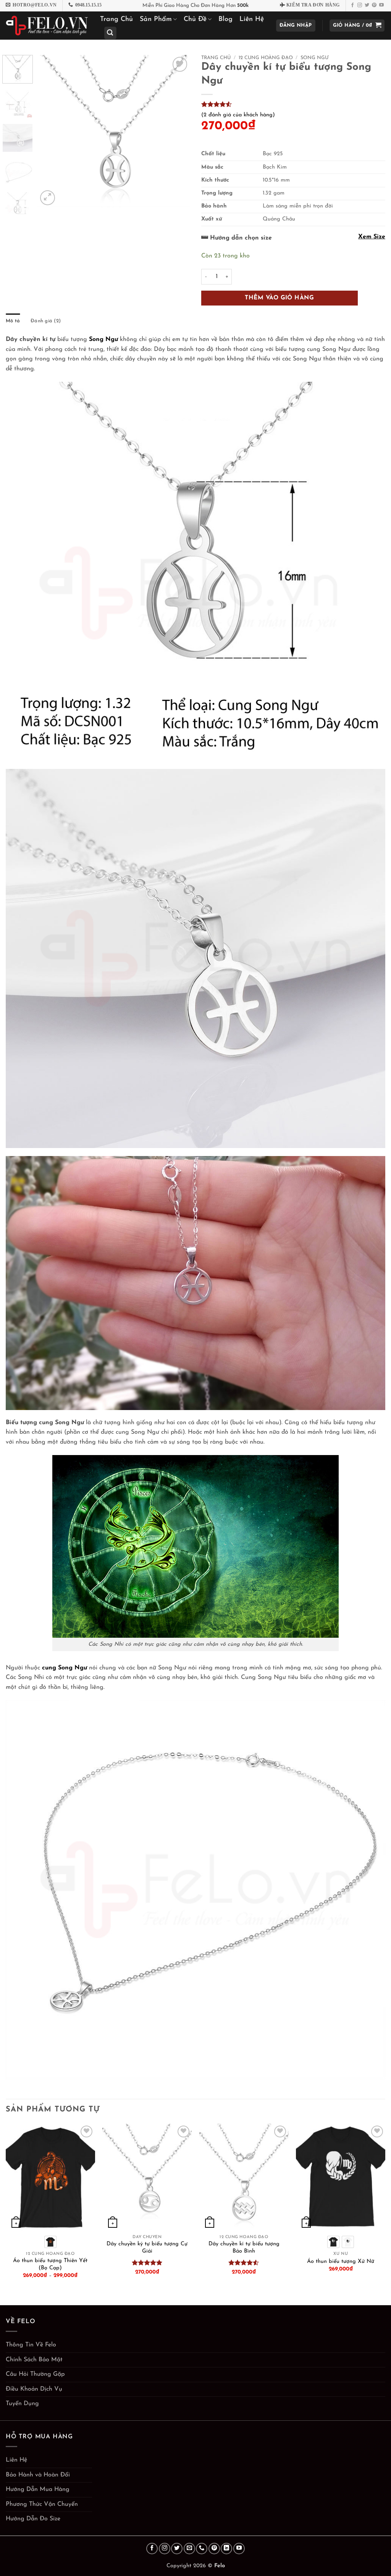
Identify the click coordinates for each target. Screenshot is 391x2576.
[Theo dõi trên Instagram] (360, 5)
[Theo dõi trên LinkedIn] (226, 2549)
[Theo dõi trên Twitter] (367, 5)
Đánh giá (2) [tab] (46, 321)
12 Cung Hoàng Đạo (266, 58)
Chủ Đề (195, 19)
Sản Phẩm (156, 19)
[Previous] (50, 131)
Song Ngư (314, 58)
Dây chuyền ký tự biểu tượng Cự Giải (147, 2248)
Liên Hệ (252, 19)
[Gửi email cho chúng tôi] (189, 2549)
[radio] (50, 2242)
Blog (225, 19)
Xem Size (372, 237)
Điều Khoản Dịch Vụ (34, 2389)
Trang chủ (216, 58)
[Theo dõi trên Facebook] (352, 5)
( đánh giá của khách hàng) (238, 115)
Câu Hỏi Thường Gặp (35, 2374)
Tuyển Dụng (22, 2404)
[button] (110, 33)
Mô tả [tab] (13, 321)
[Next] (177, 131)
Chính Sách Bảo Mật (34, 2360)
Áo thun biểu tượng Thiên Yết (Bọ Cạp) (50, 2264)
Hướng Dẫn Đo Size (33, 2519)
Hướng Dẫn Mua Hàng (38, 2489)
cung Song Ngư (65, 1668)
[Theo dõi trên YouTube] (381, 5)
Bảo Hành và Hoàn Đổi (38, 2475)
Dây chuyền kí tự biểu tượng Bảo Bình (244, 2248)
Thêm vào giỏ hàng (279, 298)
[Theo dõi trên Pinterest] (374, 5)
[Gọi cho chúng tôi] (202, 2549)
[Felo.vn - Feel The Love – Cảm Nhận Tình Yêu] (47, 26)
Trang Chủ (116, 19)
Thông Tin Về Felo (31, 2345)
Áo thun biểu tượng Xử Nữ (341, 2262)
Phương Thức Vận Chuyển (42, 2504)
